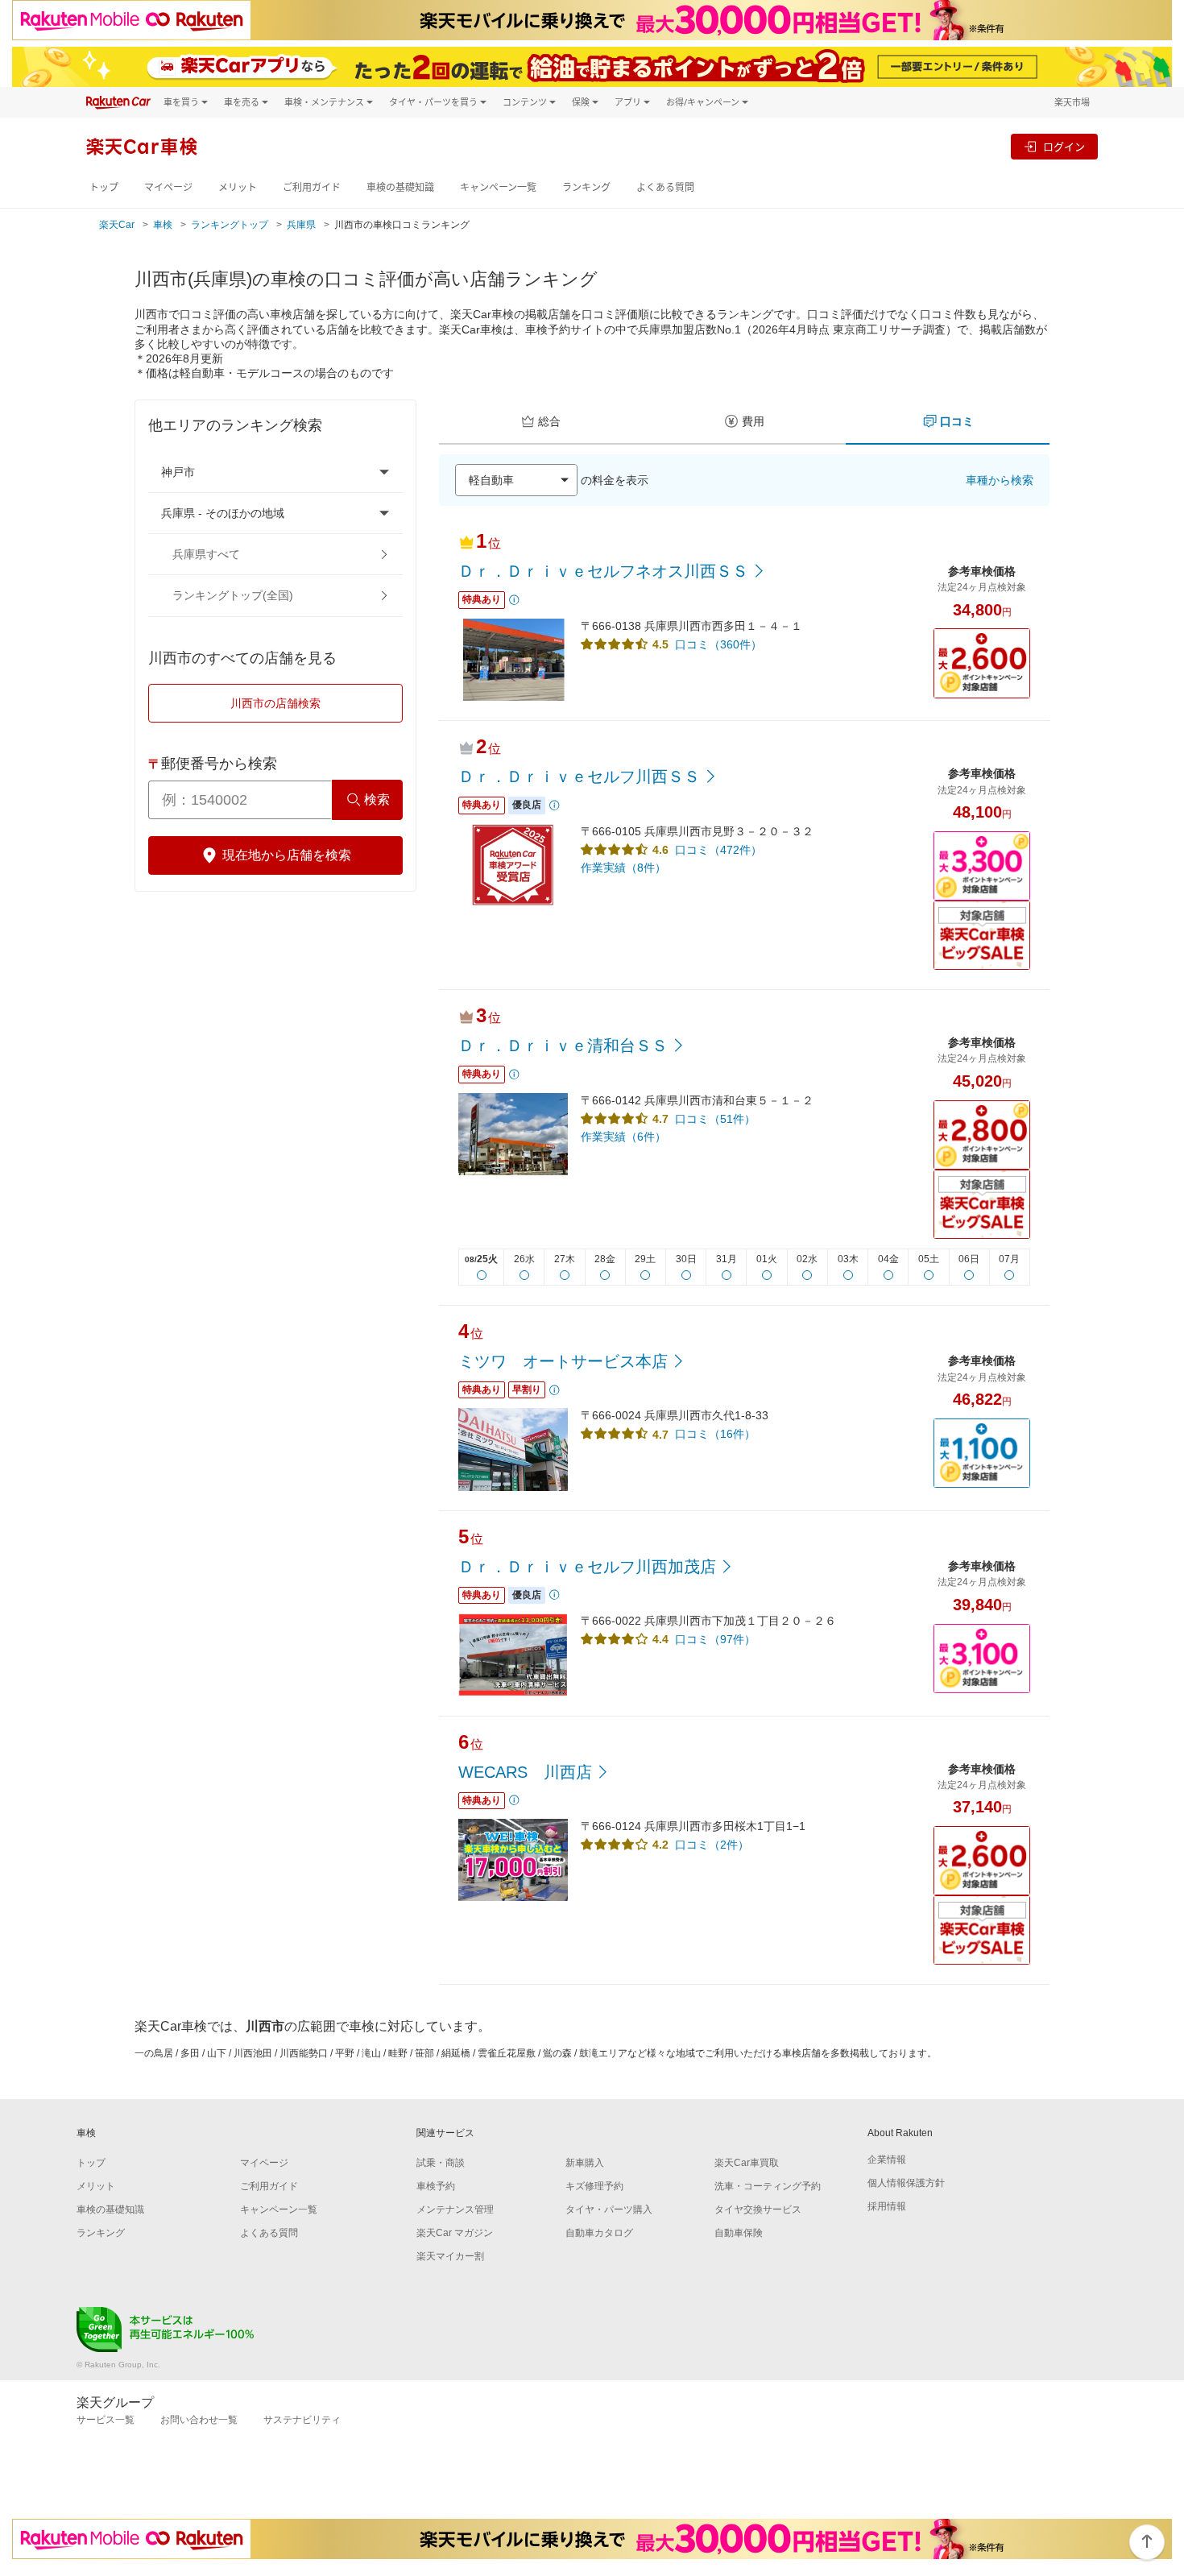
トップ (104, 187)
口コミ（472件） (718, 850)
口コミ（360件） (718, 644)
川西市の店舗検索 (275, 703)
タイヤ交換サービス (758, 2209)
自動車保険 (739, 2233)
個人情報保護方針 (906, 2183)
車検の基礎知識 (400, 187)
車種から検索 (1000, 480)
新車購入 (585, 2163)
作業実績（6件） (623, 1137)
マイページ (168, 187)
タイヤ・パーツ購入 (609, 2209)
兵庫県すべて (206, 554)
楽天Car (117, 225)
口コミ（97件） (715, 1639)
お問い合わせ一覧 (199, 2420)
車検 (163, 225)
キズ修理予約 (594, 2186)
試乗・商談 (441, 2163)
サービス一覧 (106, 2420)
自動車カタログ (599, 2233)
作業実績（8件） (623, 868)
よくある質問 (665, 187)
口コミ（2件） (712, 1845)
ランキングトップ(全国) (233, 595)
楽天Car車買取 (747, 2163)
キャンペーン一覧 (498, 187)
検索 (377, 799)
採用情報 (887, 2206)
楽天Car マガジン (455, 2233)
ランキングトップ (230, 225)
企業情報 (887, 2160)
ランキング (586, 187)
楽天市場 (1072, 102)
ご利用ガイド (312, 187)
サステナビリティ (302, 2420)
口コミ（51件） (715, 1119)
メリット (238, 187)
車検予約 (436, 2186)
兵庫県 (301, 225)
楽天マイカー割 (450, 2256)
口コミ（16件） (715, 1434)
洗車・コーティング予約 (768, 2186)
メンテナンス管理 (455, 2209)
